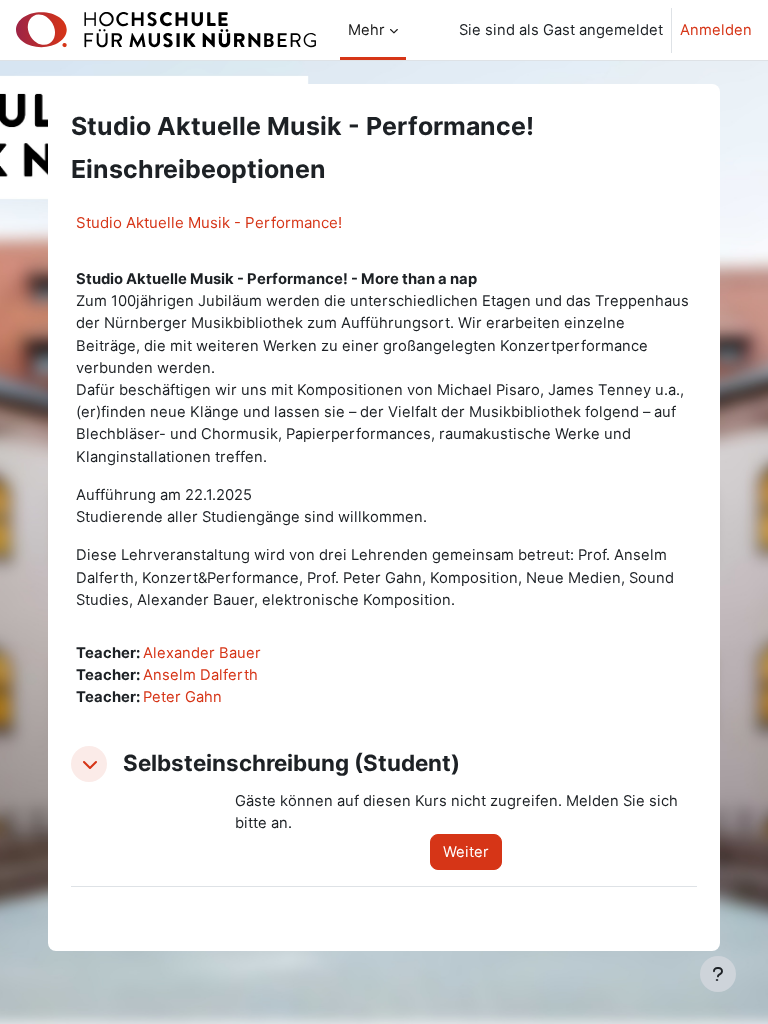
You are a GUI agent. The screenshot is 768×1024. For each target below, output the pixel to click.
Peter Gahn (182, 697)
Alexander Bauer (202, 653)
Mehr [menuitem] (366, 30)
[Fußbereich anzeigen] (718, 974)
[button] (89, 764)
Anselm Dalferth (200, 675)
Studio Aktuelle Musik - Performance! (209, 222)
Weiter (466, 852)
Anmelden (716, 30)
